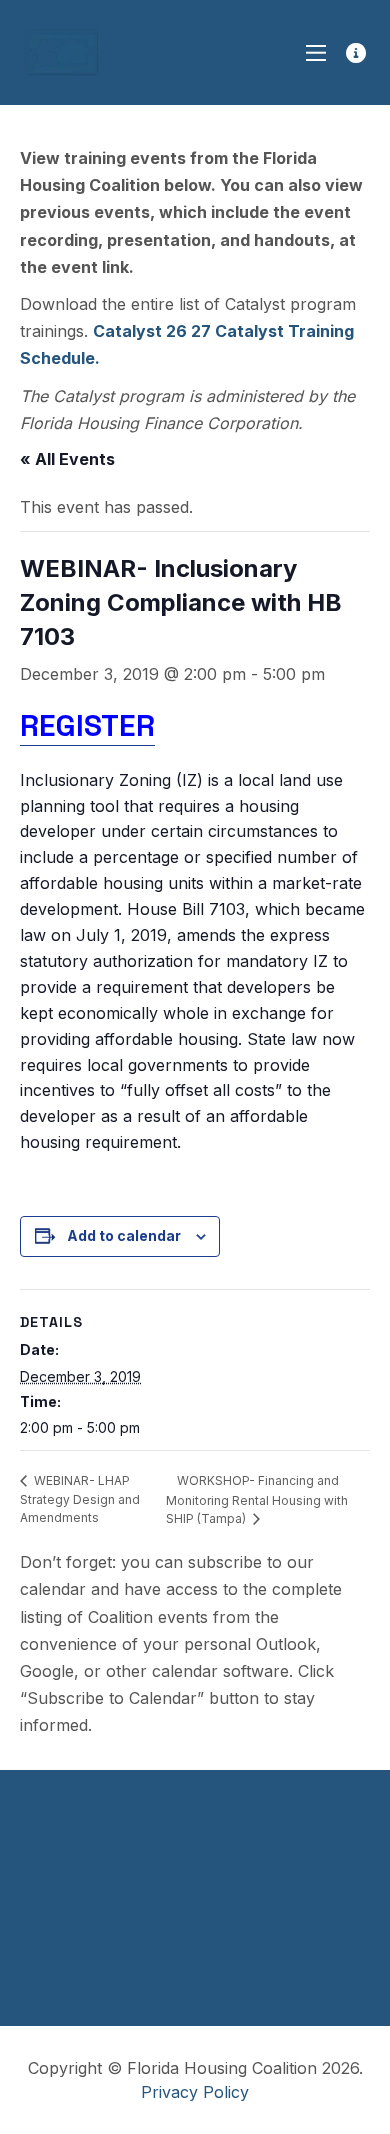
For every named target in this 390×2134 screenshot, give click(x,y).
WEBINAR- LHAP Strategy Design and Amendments (80, 1499)
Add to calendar (124, 1235)
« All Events (67, 459)
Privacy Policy (195, 2092)
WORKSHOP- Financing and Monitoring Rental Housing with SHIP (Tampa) (257, 1500)
